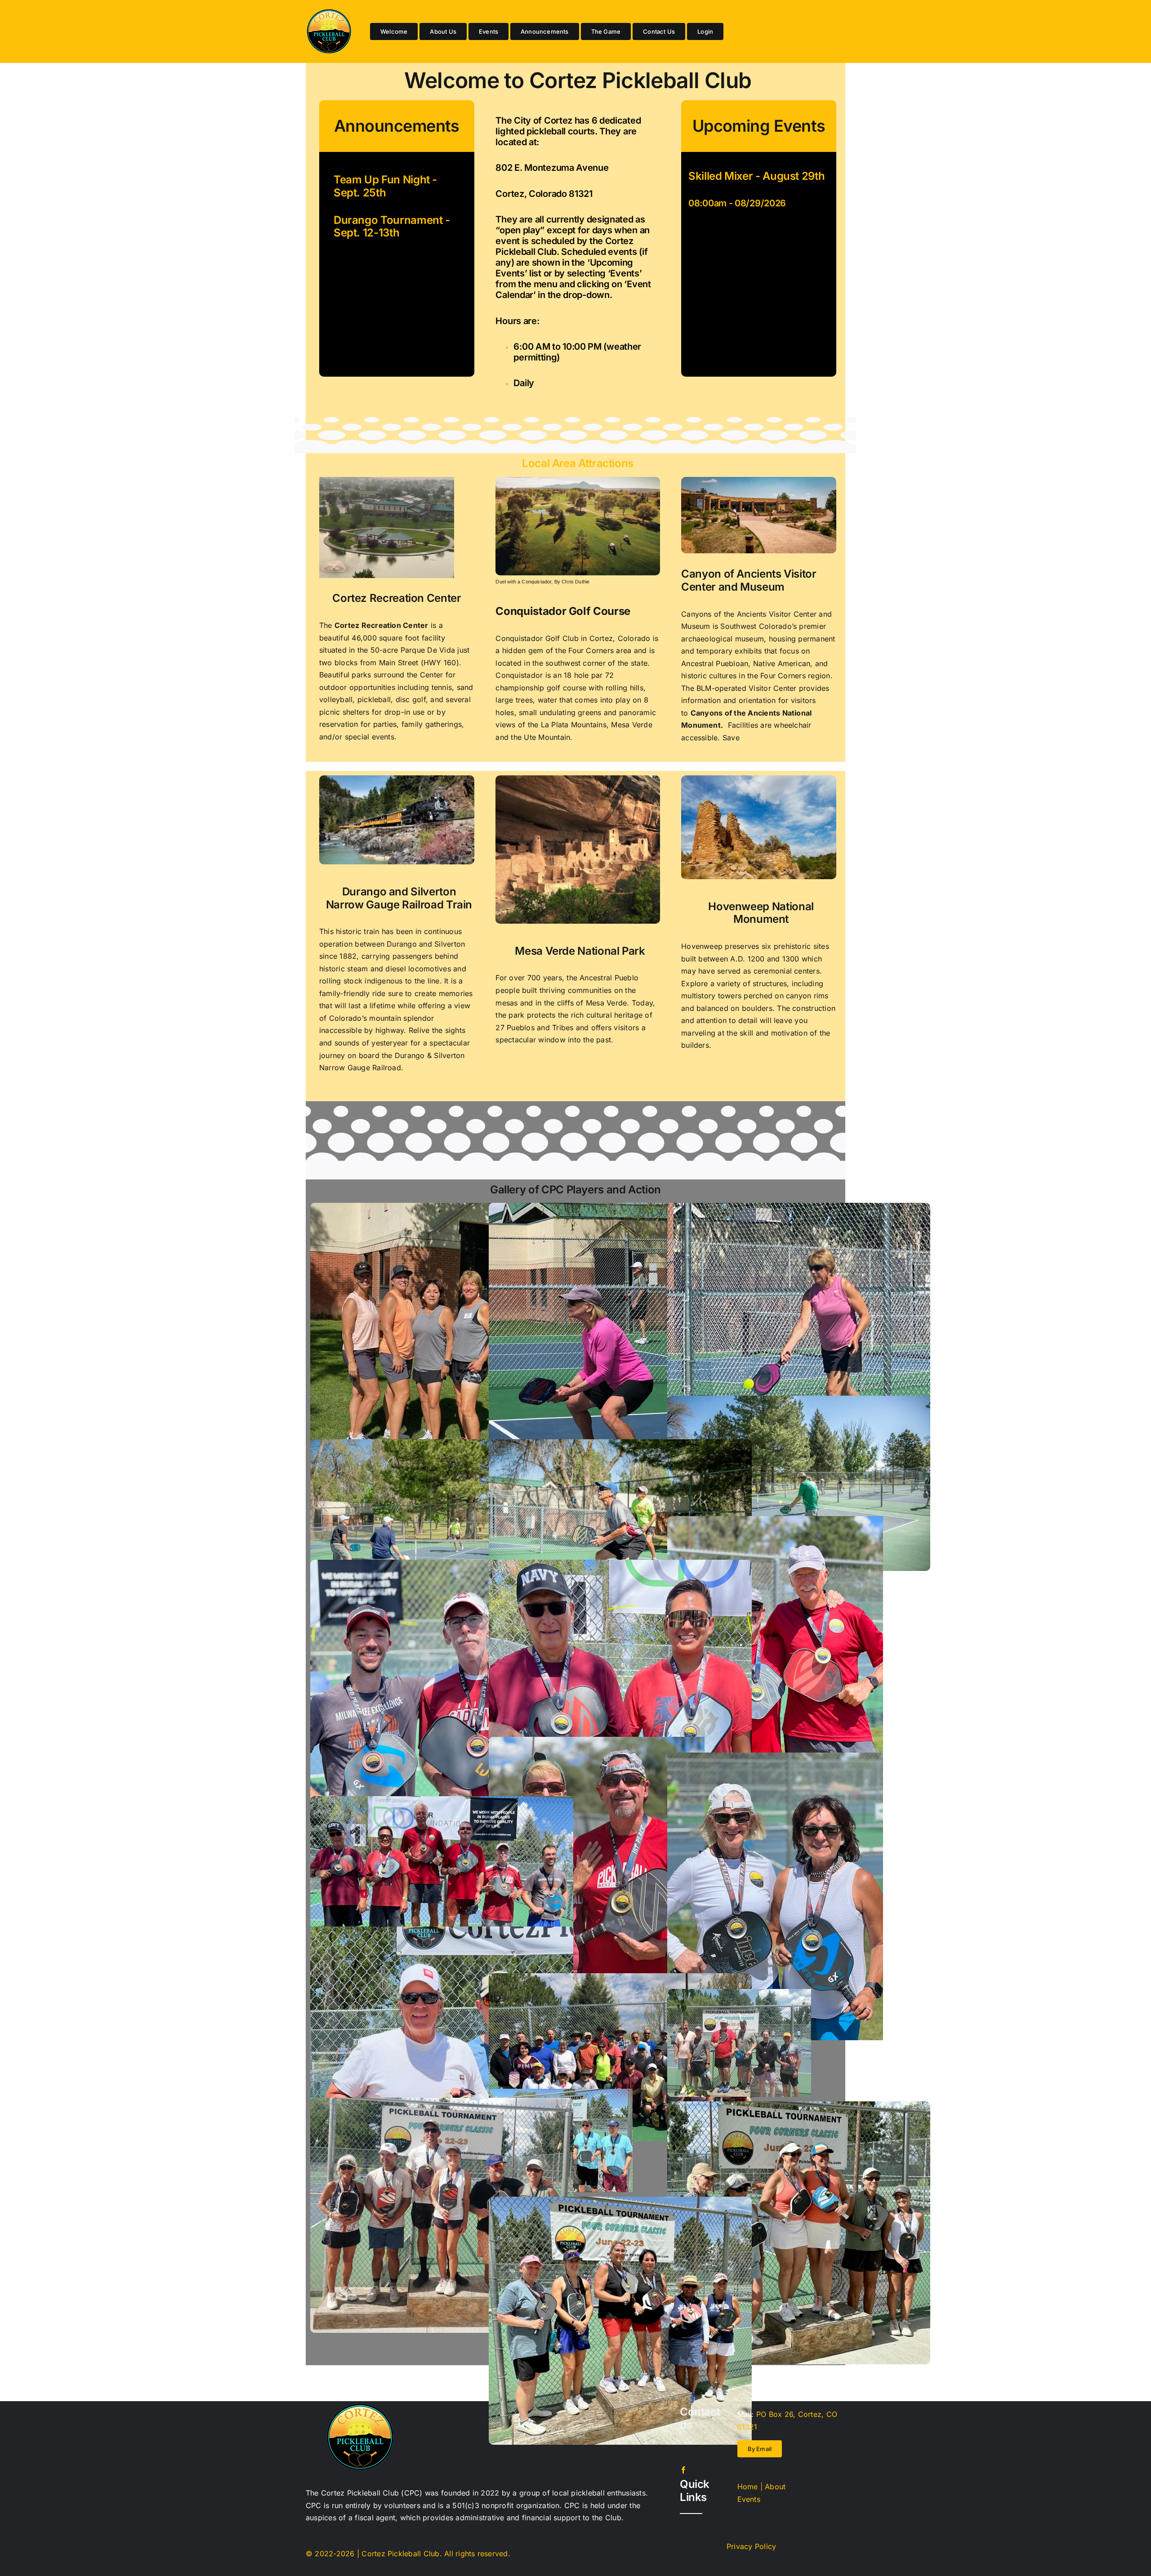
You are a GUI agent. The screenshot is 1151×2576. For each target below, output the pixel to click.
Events (749, 2499)
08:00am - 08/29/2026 (737, 203)
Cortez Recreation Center (397, 598)
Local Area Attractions (578, 463)
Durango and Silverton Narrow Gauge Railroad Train (399, 898)
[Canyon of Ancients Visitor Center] (759, 480)
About (775, 2487)
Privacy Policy (751, 2546)
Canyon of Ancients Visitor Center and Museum (749, 580)
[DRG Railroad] (397, 779)
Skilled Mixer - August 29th (756, 176)
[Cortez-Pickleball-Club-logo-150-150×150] (360, 2407)
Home (748, 2487)
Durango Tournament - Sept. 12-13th (392, 227)
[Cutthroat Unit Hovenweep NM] (759, 779)
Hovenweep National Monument (761, 913)
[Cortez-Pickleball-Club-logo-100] (329, 13)
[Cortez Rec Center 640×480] (387, 480)
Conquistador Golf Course (563, 611)
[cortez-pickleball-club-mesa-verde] (578, 779)
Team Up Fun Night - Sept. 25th (385, 186)
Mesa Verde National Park (580, 951)
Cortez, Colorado (621, 638)
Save (730, 738)
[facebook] (683, 2470)
